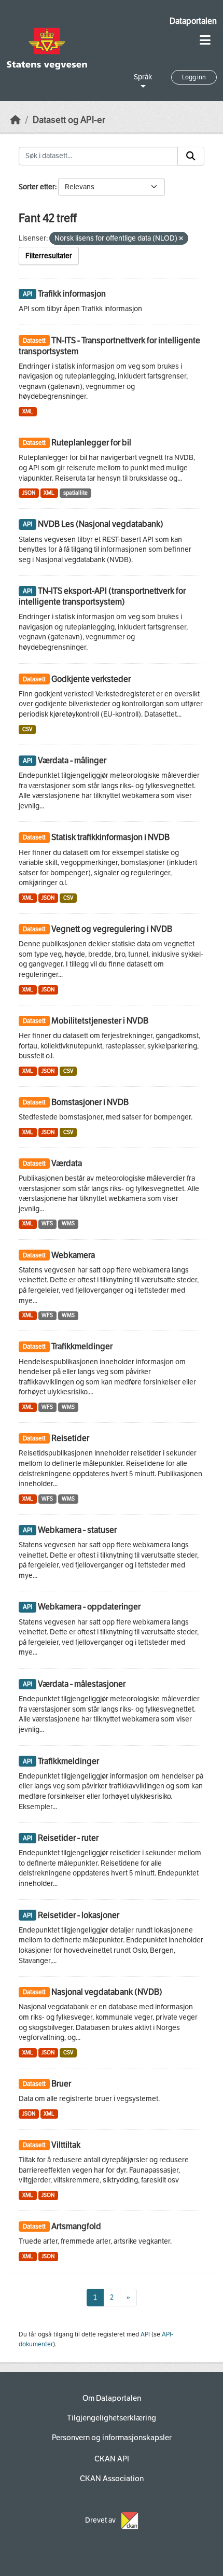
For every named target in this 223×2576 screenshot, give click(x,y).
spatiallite (75, 493)
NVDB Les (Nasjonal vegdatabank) (101, 524)
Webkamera (73, 1255)
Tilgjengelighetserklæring (112, 2418)
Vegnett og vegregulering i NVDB (112, 929)
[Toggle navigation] (205, 40)
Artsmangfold (76, 2226)
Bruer (61, 2084)
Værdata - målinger (72, 760)
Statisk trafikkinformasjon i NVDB (110, 837)
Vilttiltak (66, 2145)
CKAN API (112, 2459)
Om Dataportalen (112, 2398)
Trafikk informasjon (72, 294)
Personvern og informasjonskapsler (112, 2438)
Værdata (67, 1163)
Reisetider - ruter (68, 1838)
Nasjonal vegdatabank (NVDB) (107, 1992)
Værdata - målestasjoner (82, 1684)
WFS (47, 1223)
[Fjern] (181, 239)
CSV (27, 729)
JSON (29, 493)
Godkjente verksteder (91, 679)
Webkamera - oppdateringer (89, 1607)
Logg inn (194, 77)
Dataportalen (193, 21)
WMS (68, 1223)
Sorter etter (37, 187)
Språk (143, 77)
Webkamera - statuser (77, 1530)
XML (28, 411)
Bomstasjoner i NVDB (90, 1102)
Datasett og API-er (69, 120)
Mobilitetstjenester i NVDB (100, 1021)
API (145, 2334)
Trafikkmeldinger (82, 1346)
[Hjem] (16, 120)
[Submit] (191, 156)
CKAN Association (112, 2479)
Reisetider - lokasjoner (79, 1915)
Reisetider (70, 1438)
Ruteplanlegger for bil (91, 443)
